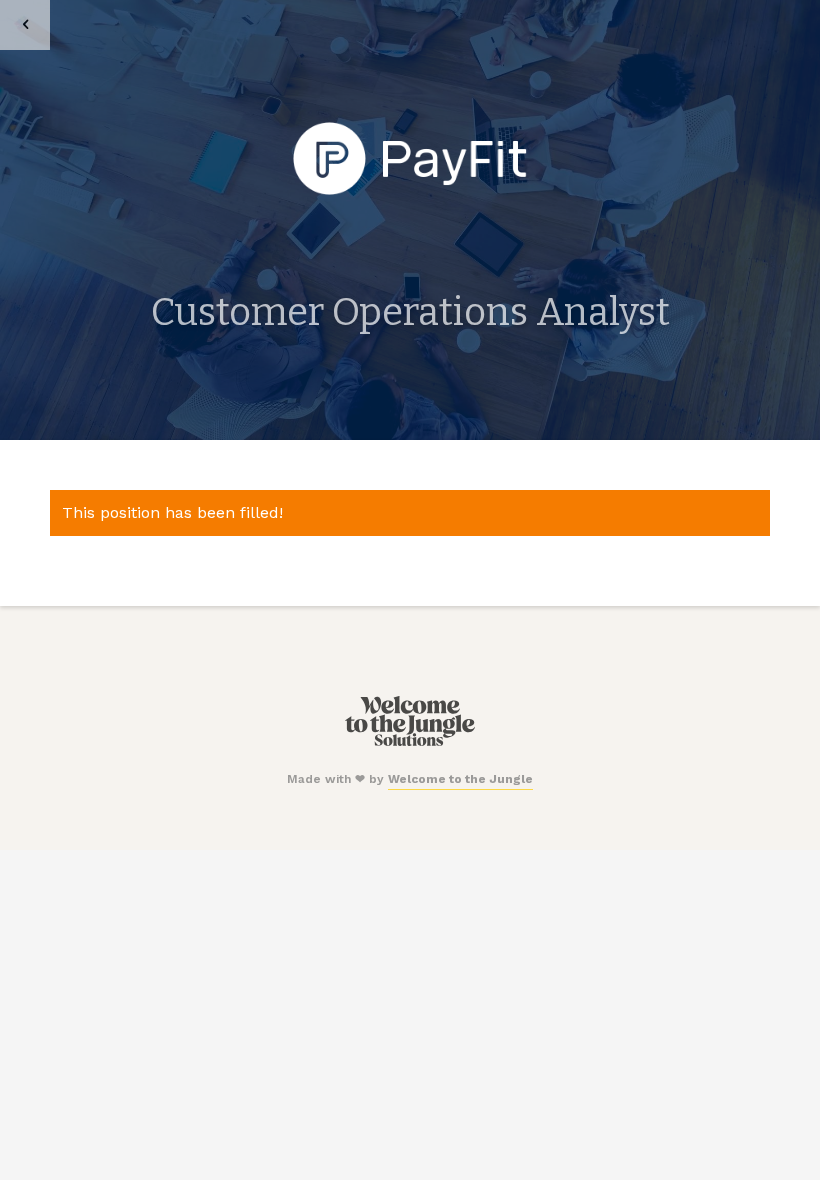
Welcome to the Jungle (460, 779)
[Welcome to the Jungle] (409, 742)
